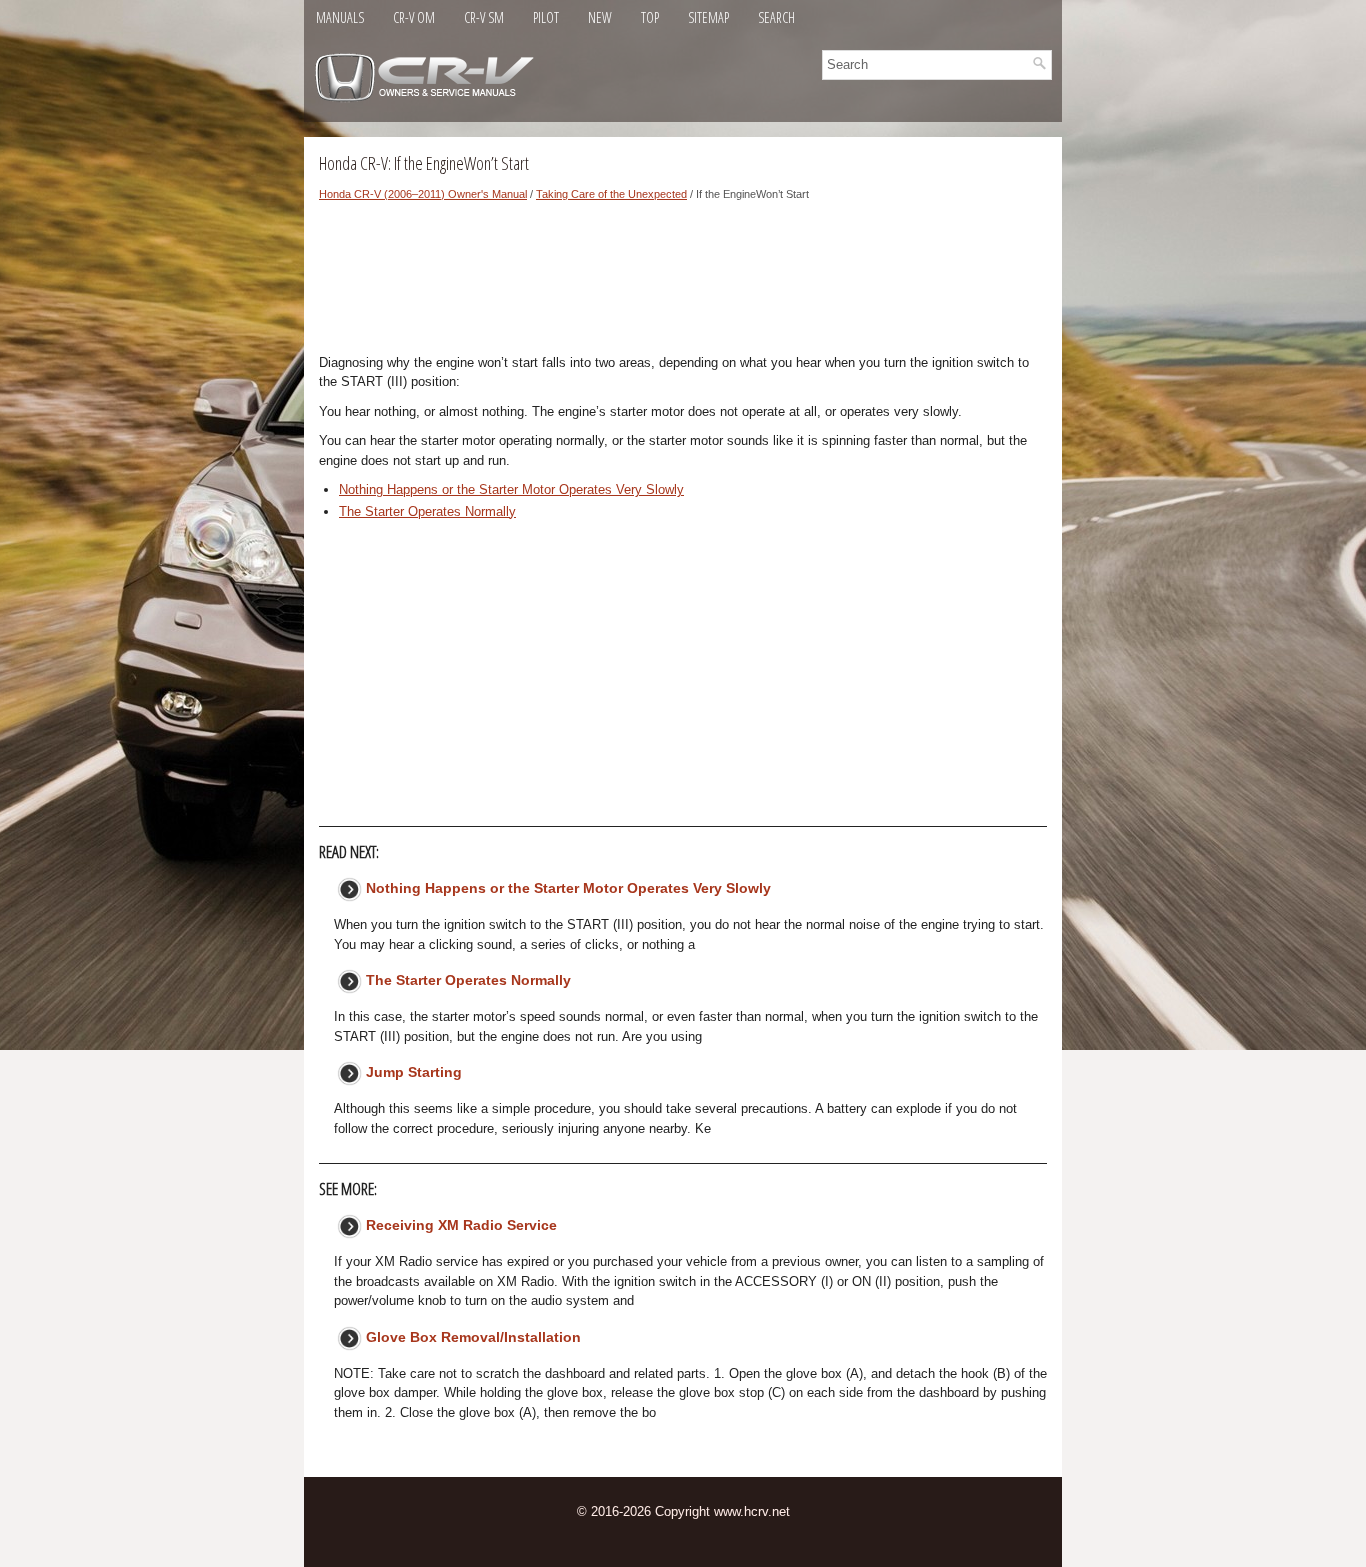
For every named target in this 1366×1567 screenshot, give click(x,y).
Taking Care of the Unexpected (611, 194)
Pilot (546, 17)
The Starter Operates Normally (427, 511)
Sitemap (708, 17)
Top (650, 17)
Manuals (340, 17)
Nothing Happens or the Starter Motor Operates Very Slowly (511, 489)
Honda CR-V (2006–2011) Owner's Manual (423, 194)
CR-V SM (484, 17)
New (600, 17)
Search (776, 17)
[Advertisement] (683, 283)
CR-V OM (414, 17)
